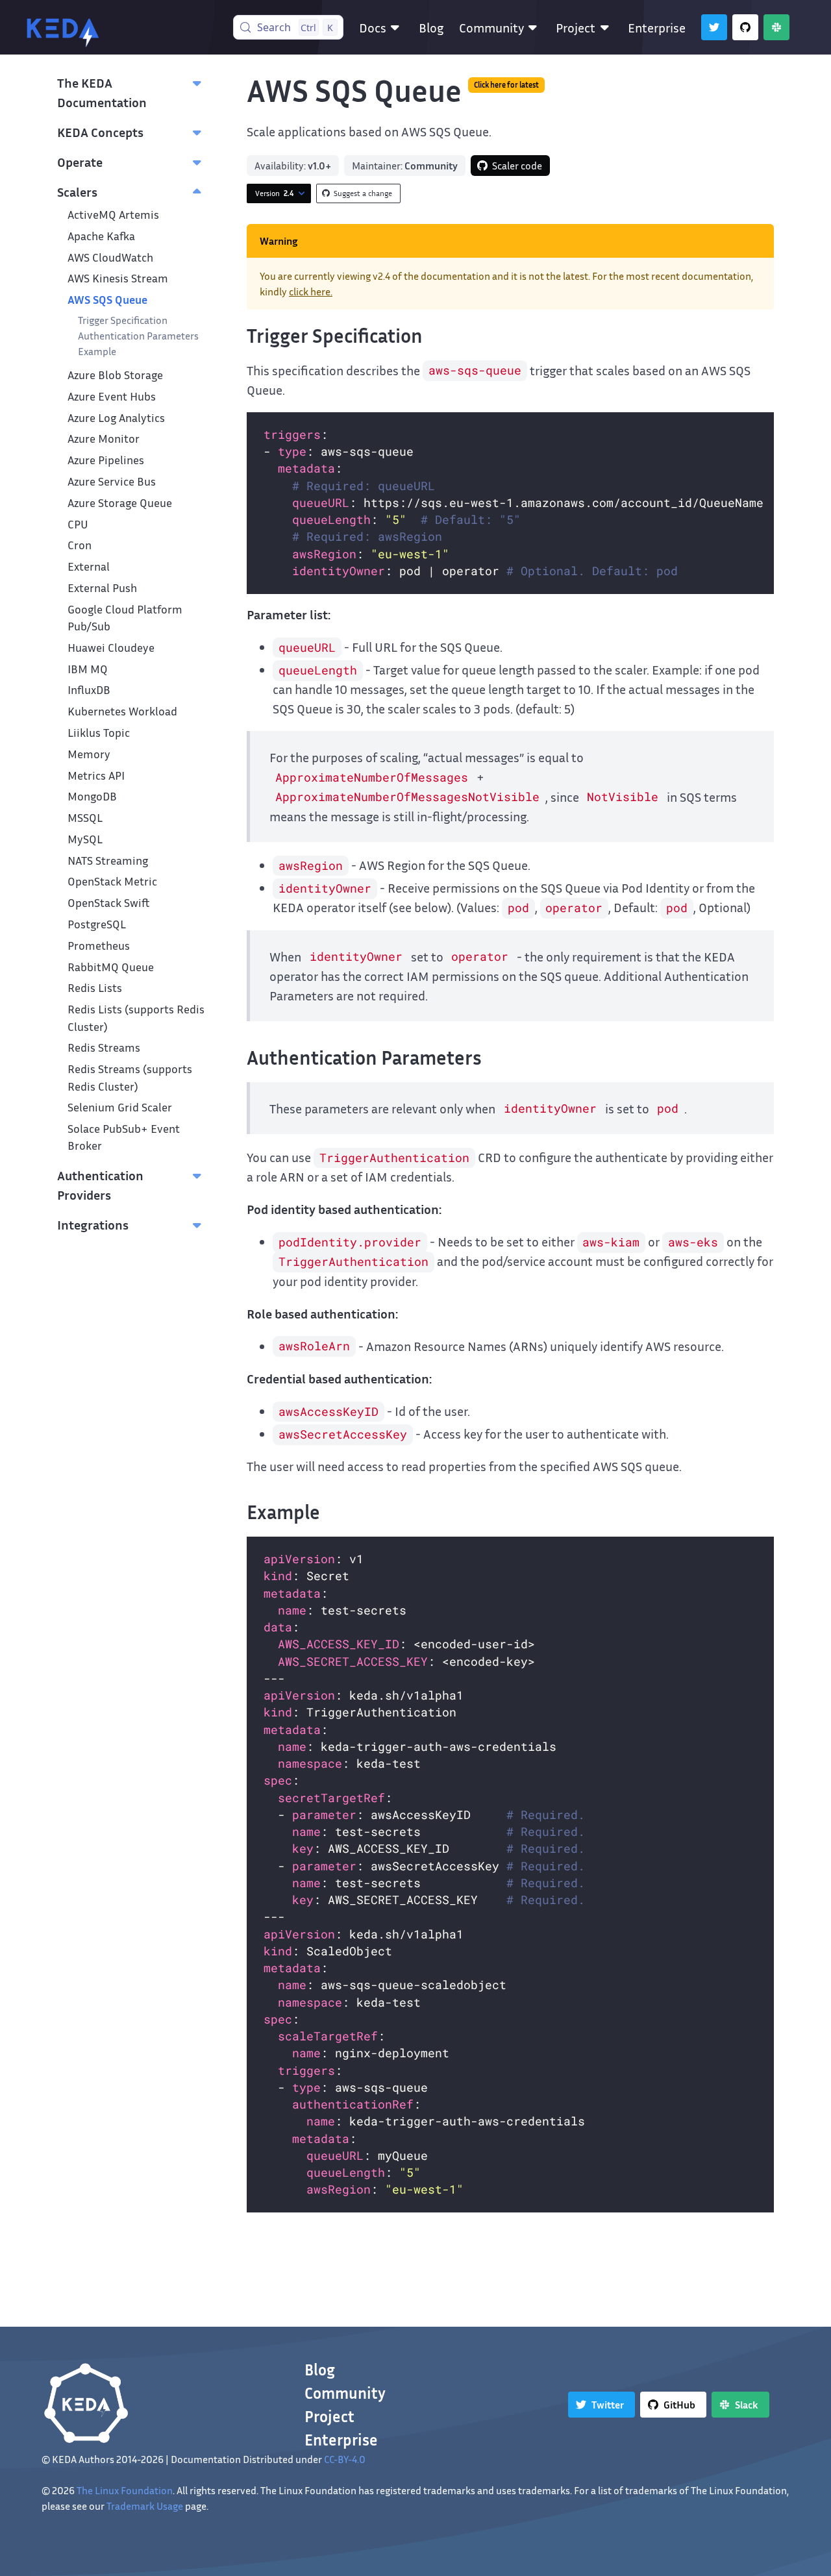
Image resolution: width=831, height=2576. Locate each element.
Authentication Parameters (138, 336)
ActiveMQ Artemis (113, 215)
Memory (89, 754)
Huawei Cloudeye (111, 648)
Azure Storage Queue (120, 503)
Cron (80, 545)
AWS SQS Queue (107, 300)
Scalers (77, 192)
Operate (80, 162)
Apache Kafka (101, 236)
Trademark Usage (145, 2506)
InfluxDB (89, 690)
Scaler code (517, 166)
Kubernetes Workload (122, 711)
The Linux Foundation (125, 2490)
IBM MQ (88, 669)
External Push (102, 588)
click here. (311, 291)
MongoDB (92, 796)
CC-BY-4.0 (345, 2459)
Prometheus (99, 946)
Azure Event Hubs (112, 396)
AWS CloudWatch (110, 257)
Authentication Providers (100, 1185)
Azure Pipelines (106, 460)
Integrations (93, 1224)
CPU (78, 524)
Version (274, 193)
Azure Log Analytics (116, 418)
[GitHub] (745, 27)
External (89, 566)
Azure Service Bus (112, 481)
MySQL (85, 839)
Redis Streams (104, 1047)
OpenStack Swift (109, 903)
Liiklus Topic (99, 733)
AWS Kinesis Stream (118, 278)
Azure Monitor (104, 439)
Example (97, 351)
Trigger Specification (123, 320)
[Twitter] (714, 27)
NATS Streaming (108, 861)
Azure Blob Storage (115, 375)
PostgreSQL (97, 924)
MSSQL (85, 818)
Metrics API (96, 775)
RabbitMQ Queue (111, 967)
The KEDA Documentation (102, 92)
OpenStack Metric (112, 881)
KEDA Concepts (100, 132)
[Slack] (776, 27)
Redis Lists (95, 988)
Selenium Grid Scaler (120, 1107)
